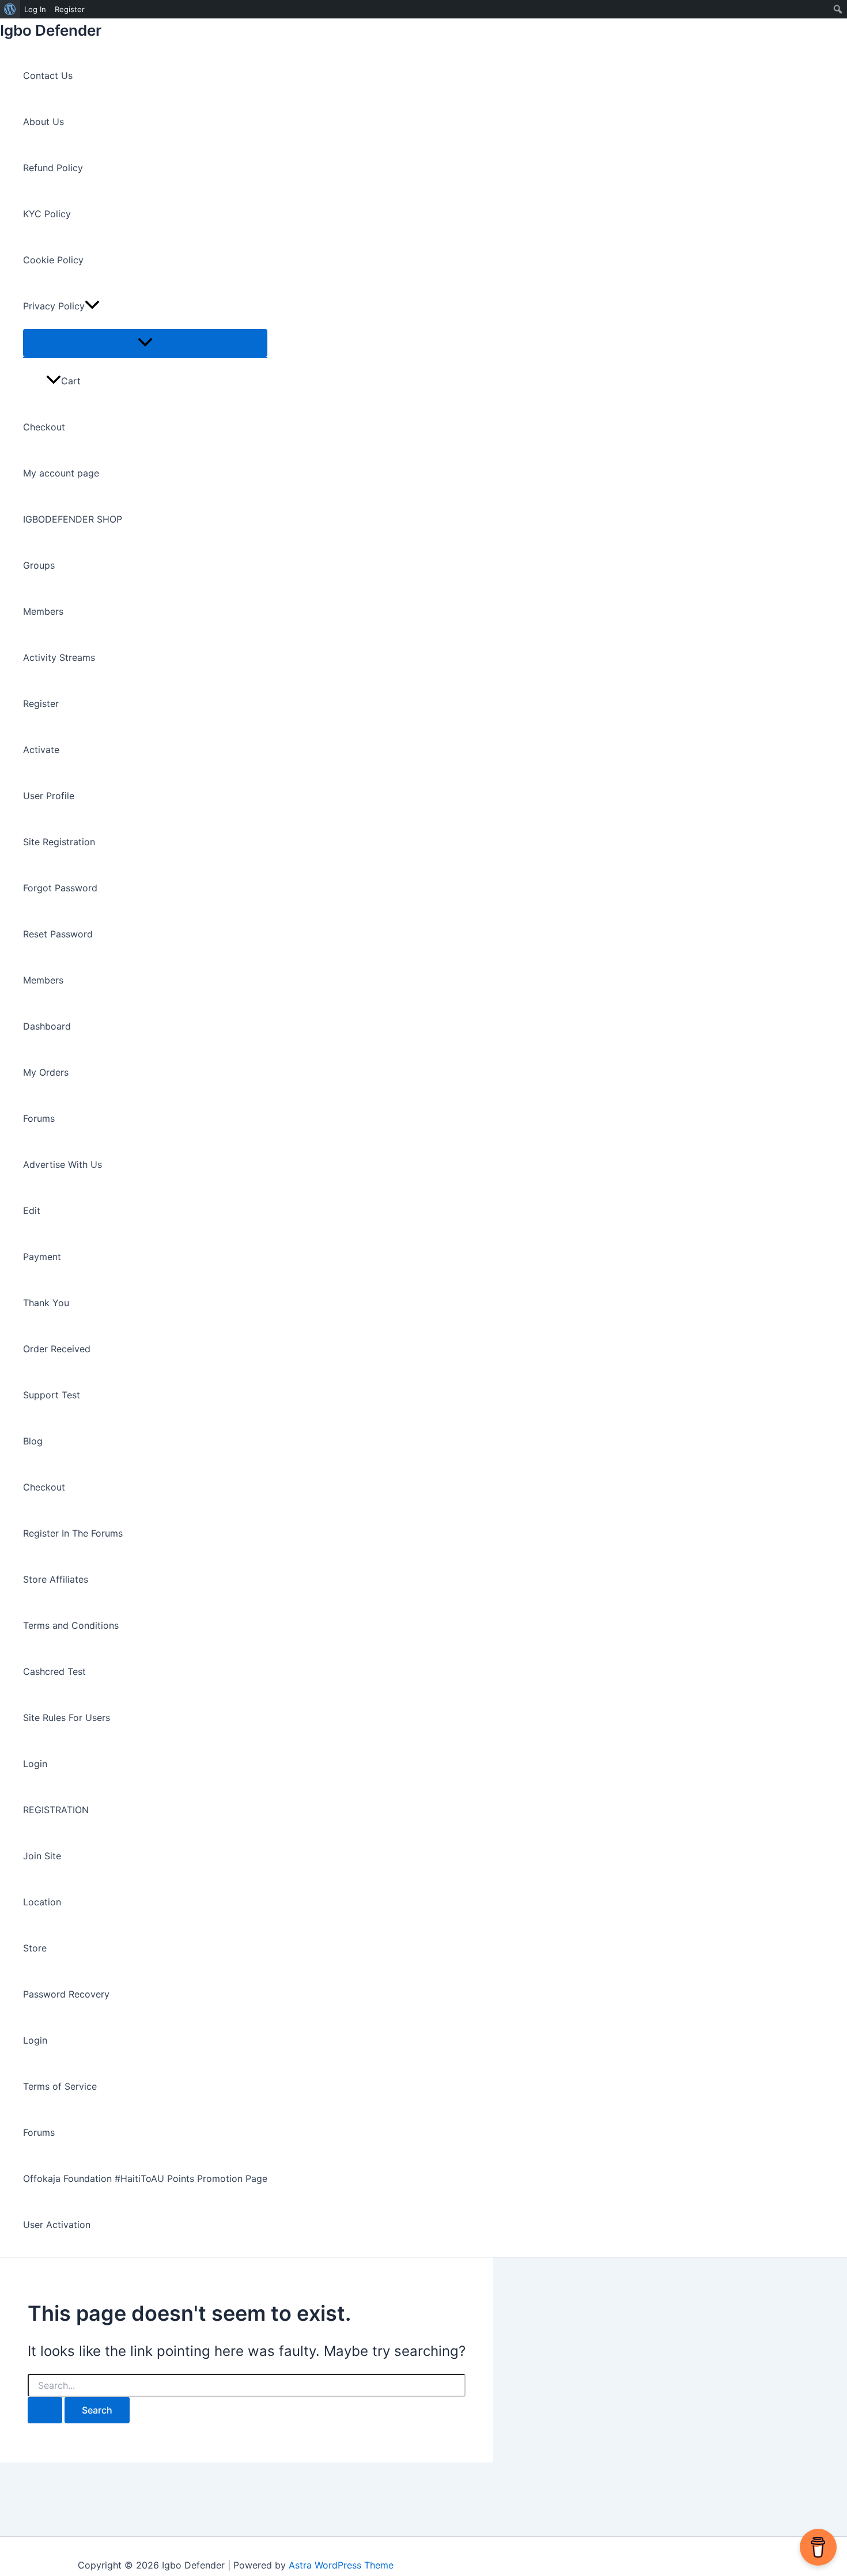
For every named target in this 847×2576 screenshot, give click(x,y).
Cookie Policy (53, 260)
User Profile (49, 796)
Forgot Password (60, 888)
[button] (92, 306)
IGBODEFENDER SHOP (73, 519)
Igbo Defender (51, 30)
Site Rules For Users (67, 1718)
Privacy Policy (54, 306)
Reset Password (58, 934)
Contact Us (48, 75)
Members (43, 611)
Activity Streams (59, 657)
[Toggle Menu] (145, 343)
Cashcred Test (54, 1671)
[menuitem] (10, 9)
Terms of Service (60, 2086)
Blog (33, 1441)
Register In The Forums (73, 1533)
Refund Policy (53, 168)
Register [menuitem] (70, 9)
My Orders (46, 1072)
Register (41, 703)
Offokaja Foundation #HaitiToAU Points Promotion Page (145, 2178)
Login (35, 1764)
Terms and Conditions (71, 1625)
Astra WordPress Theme (341, 2565)
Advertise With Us (63, 1164)
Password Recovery (66, 1994)
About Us (44, 122)
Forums (39, 1118)
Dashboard (47, 1026)
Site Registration (59, 842)
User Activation (57, 2225)
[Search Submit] (45, 2410)
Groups (39, 565)
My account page (61, 473)
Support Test (52, 1395)
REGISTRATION (56, 1810)
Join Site (42, 1856)
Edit (32, 1211)
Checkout (44, 427)
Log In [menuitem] (35, 9)
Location (42, 1902)
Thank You (46, 1303)
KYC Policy (47, 214)
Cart (71, 381)
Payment (42, 1257)
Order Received (57, 1349)
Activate (41, 750)
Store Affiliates (56, 1579)
